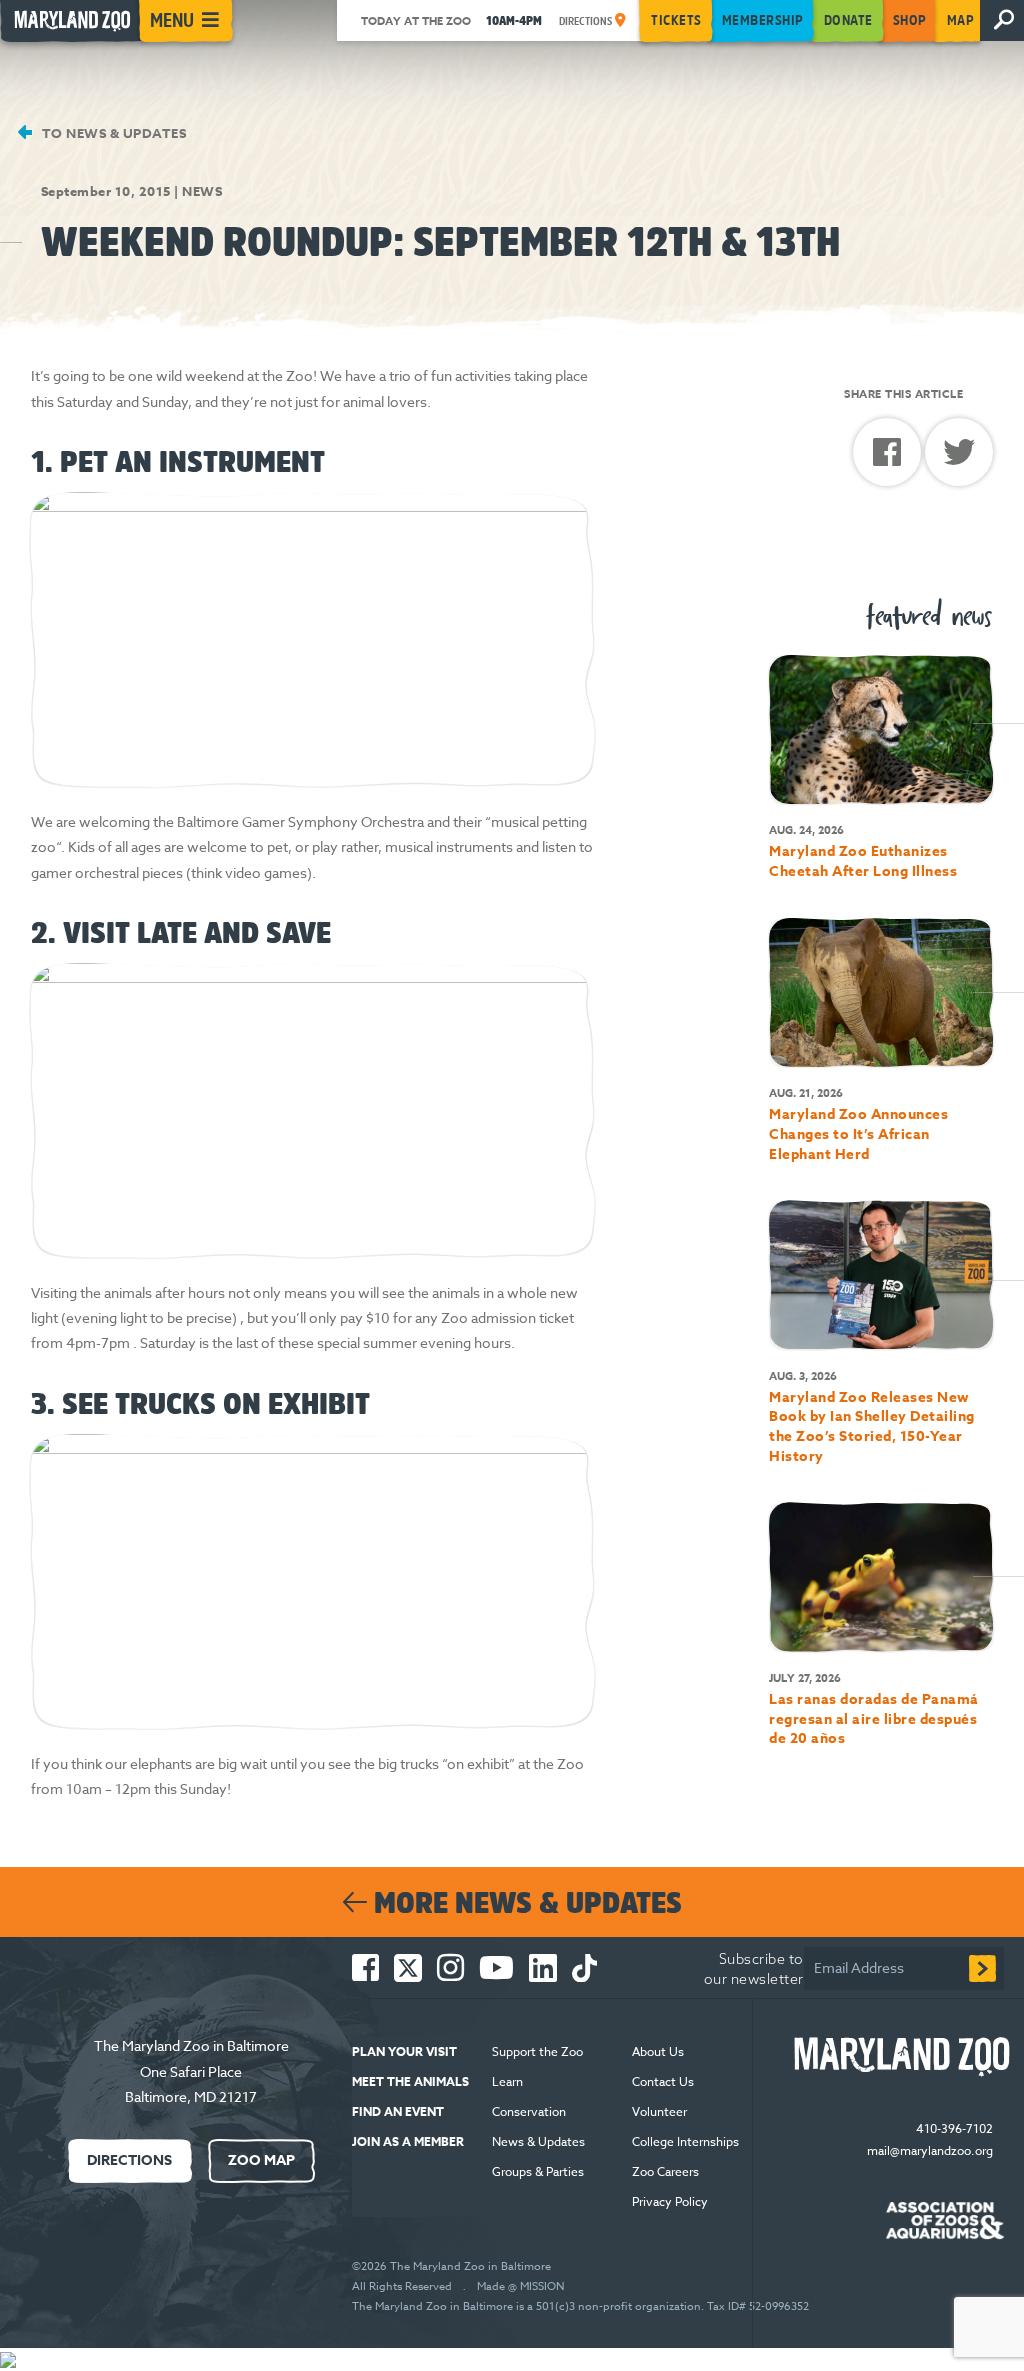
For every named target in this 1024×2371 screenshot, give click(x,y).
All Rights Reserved (402, 2286)
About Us (658, 2051)
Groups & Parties (538, 2171)
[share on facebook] (889, 459)
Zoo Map (261, 2160)
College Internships (685, 2141)
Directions (587, 21)
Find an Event (398, 2111)
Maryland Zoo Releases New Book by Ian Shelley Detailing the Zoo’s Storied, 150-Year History (872, 1427)
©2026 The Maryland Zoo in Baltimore (451, 2266)
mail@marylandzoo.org (930, 2150)
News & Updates (538, 2141)
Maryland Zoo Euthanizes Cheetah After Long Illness (863, 861)
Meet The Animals (410, 2081)
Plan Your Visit (404, 2051)
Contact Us (663, 2081)
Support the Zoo (537, 2051)
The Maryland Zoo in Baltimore (191, 2045)
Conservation (529, 2111)
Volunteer (659, 2111)
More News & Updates (524, 1902)
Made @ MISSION (520, 2286)
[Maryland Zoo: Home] (67, 26)
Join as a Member (408, 2141)
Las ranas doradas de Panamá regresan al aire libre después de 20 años (874, 1719)
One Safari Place (191, 2071)
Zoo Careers (665, 2171)
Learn (507, 2081)
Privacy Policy (671, 2201)
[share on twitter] (959, 457)
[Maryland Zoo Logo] (913, 2057)
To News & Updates (112, 133)
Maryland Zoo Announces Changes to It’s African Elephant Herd (858, 1134)
